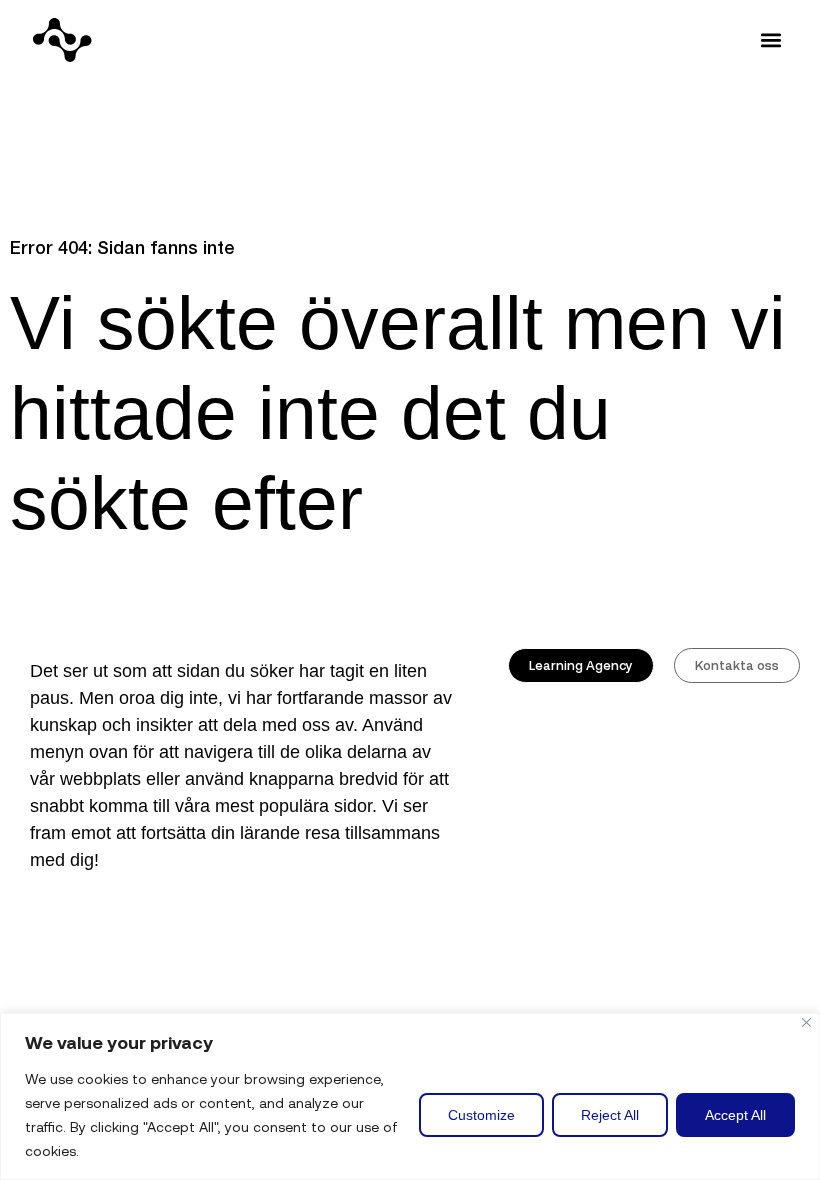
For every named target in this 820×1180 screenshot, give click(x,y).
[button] (770, 40)
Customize (481, 1115)
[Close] (806, 1022)
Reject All (610, 1115)
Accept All (735, 1115)
